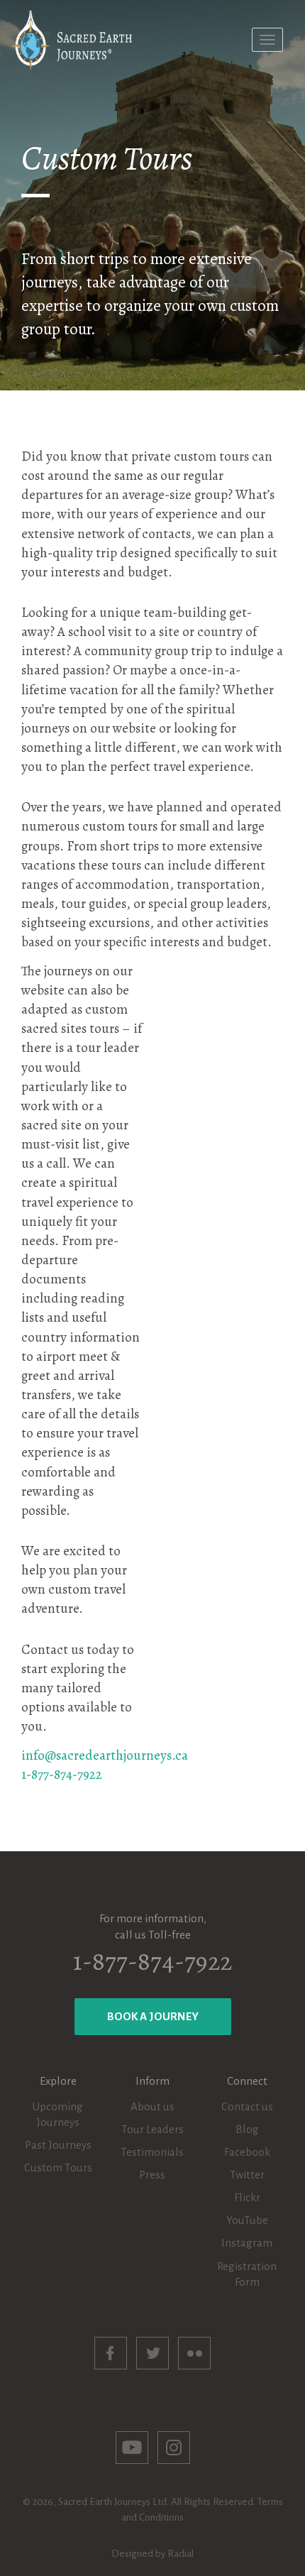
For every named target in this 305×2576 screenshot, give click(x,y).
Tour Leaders (152, 2129)
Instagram (247, 2243)
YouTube (247, 2220)
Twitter (247, 2175)
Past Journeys (58, 2145)
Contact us (247, 2106)
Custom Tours (58, 2167)
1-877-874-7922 (62, 1775)
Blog (247, 2129)
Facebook (247, 2152)
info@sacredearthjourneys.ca (105, 1755)
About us (152, 2106)
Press (152, 2175)
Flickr (247, 2197)
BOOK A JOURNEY (153, 2016)
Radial (181, 2554)
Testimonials (152, 2152)
